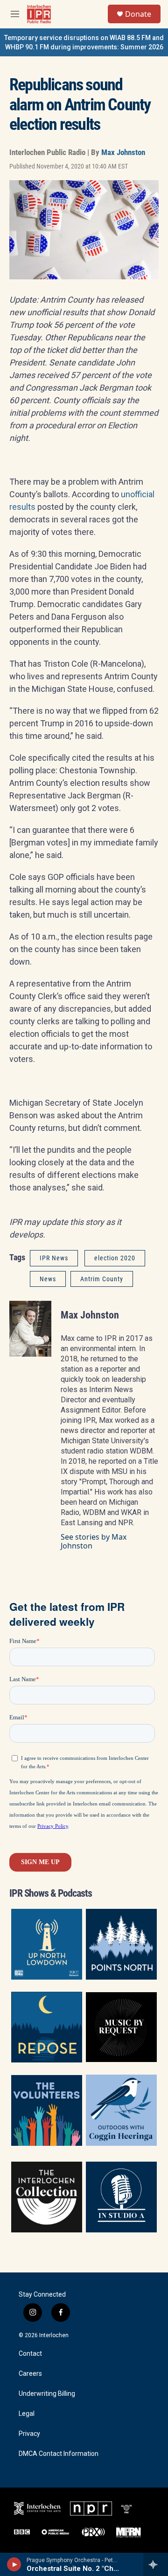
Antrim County (102, 1279)
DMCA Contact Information (59, 2454)
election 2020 (115, 1258)
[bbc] (22, 2532)
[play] (14, 2564)
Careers (30, 2374)
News (48, 1279)
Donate (138, 14)
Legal (27, 2414)
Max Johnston (123, 152)
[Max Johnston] (30, 1329)
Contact (30, 2354)
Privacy (29, 2434)
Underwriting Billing (47, 2394)
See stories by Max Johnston (94, 1541)
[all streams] (156, 2564)
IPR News (54, 1258)
